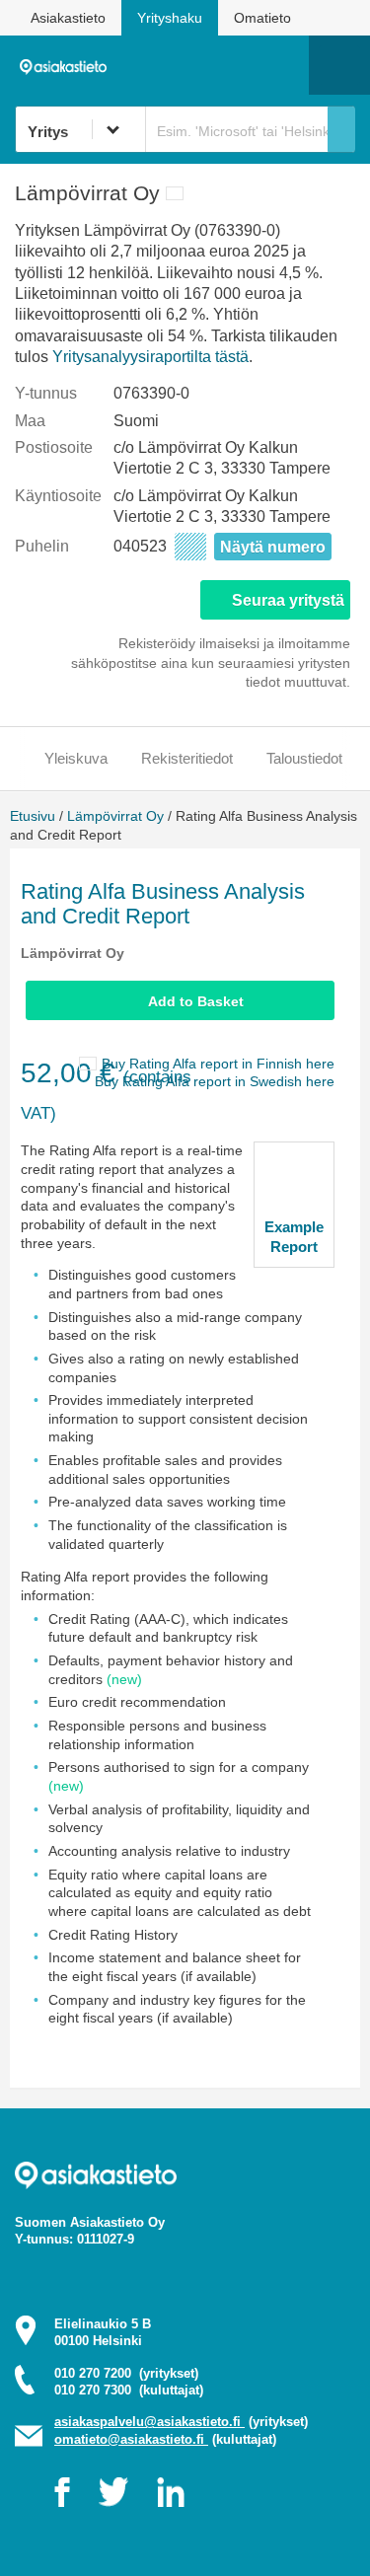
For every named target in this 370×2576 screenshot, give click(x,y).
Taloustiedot (304, 758)
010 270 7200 (126, 2373)
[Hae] (341, 129)
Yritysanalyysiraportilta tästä (150, 357)
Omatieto (262, 18)
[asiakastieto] (68, 64)
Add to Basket (196, 1001)
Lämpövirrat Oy (115, 816)
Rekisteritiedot (187, 758)
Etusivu (33, 816)
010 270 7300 (129, 2390)
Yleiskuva (76, 758)
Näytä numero (273, 547)
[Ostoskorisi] (193, 65)
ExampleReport (294, 1237)
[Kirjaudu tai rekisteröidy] (284, 65)
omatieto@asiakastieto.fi (131, 2439)
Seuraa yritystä (288, 600)
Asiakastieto (68, 18)
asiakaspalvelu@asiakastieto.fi (149, 2422)
